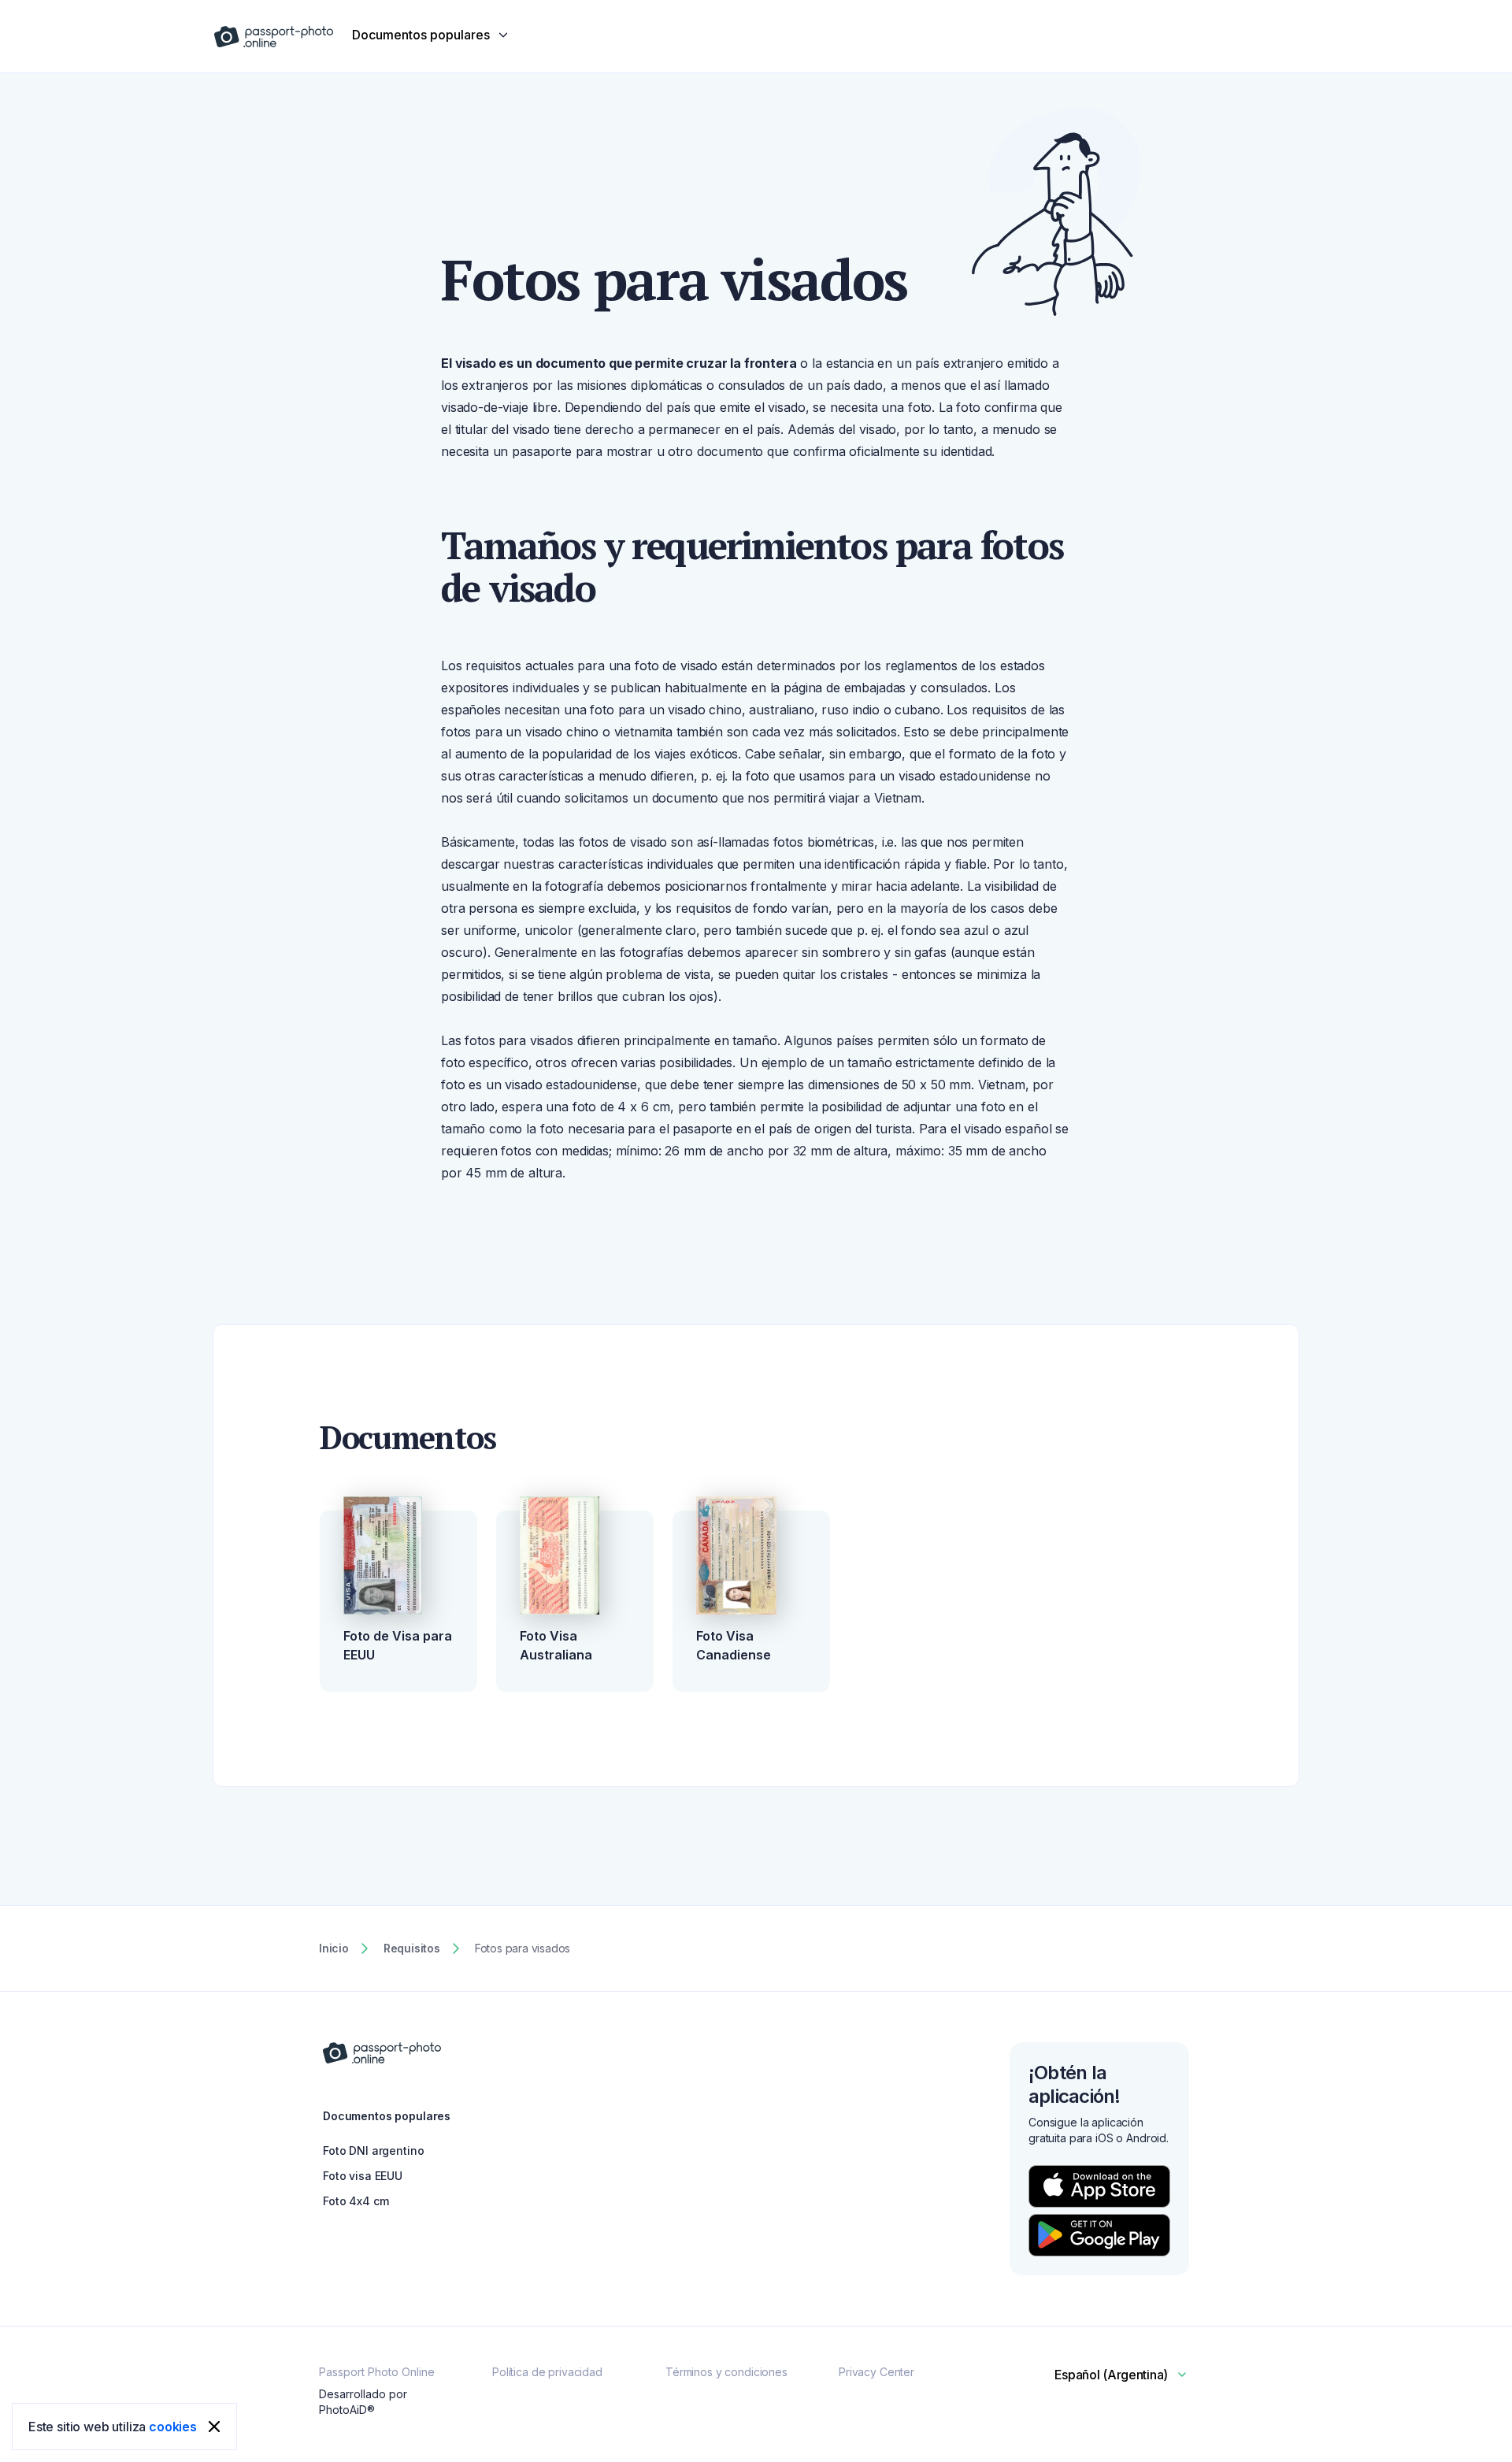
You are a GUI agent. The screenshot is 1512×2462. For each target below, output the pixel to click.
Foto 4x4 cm (356, 2201)
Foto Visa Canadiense (734, 1645)
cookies (173, 2427)
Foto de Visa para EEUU (398, 1645)
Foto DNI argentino (373, 2151)
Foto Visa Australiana (556, 1645)
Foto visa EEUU (363, 2176)
